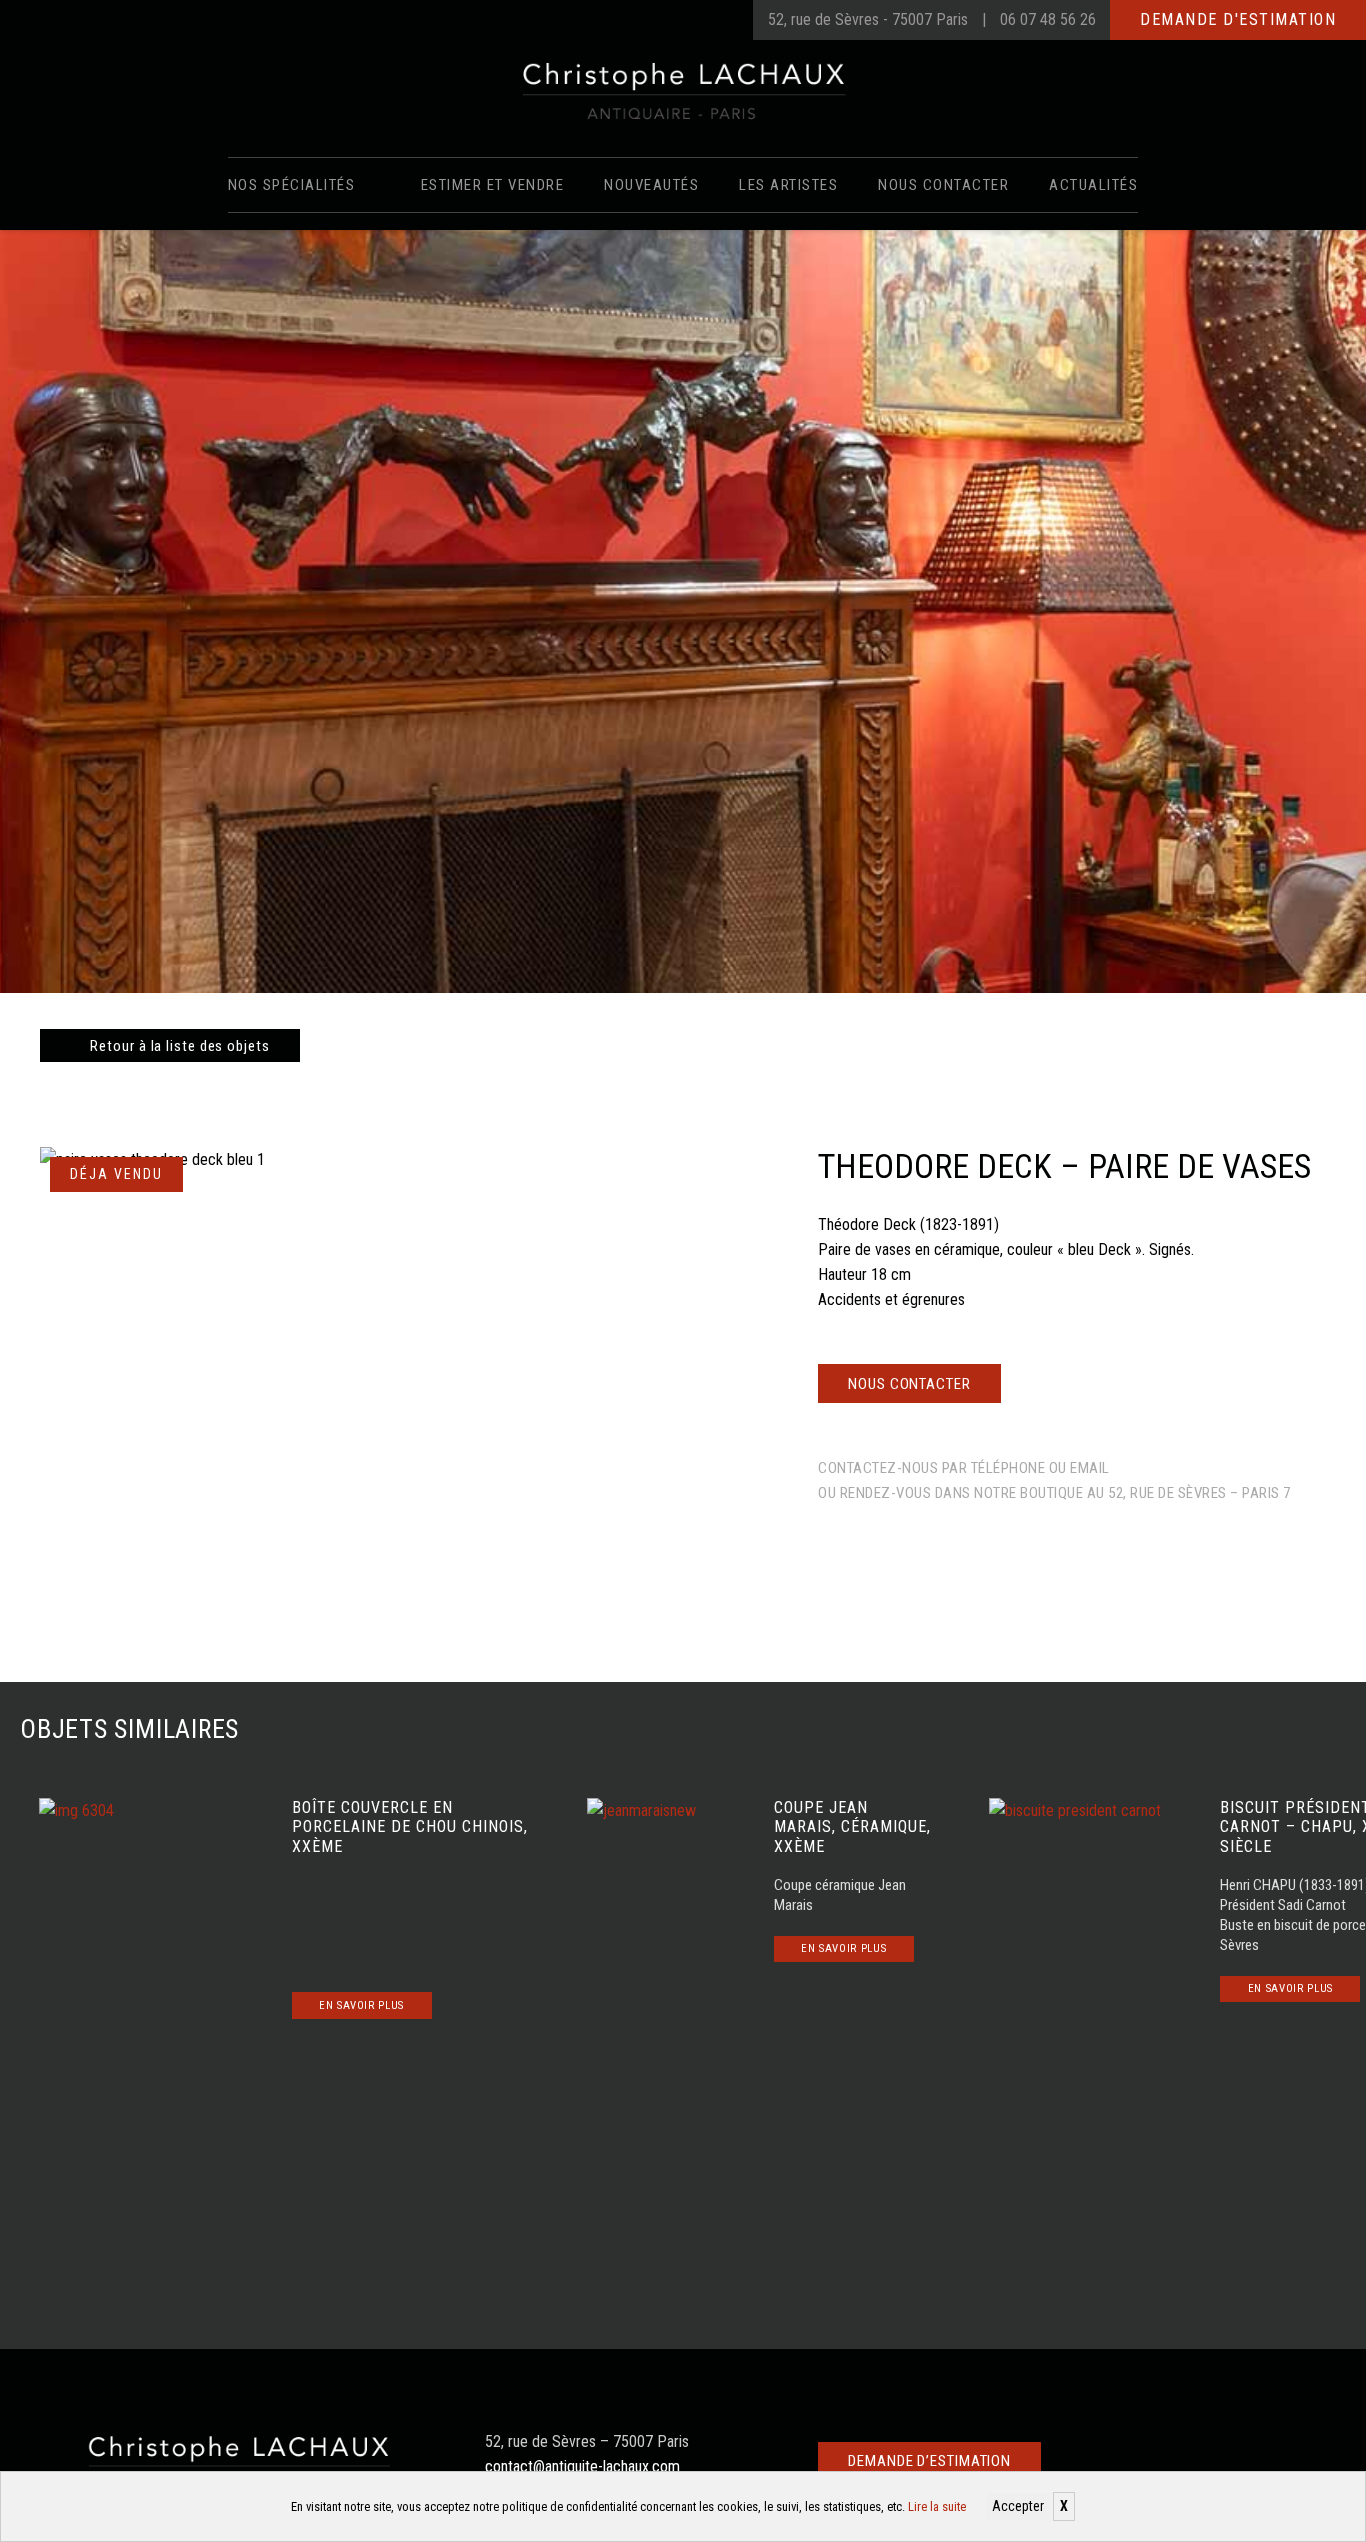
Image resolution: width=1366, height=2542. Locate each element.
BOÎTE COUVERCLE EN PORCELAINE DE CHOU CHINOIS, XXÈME (410, 1826)
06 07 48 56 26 (1048, 19)
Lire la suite (937, 2506)
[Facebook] (678, 20)
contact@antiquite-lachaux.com (582, 2466)
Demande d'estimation (1238, 19)
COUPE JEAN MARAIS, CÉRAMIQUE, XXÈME (852, 1826)
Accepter (1018, 2506)
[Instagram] (718, 20)
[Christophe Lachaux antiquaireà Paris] (683, 90)
